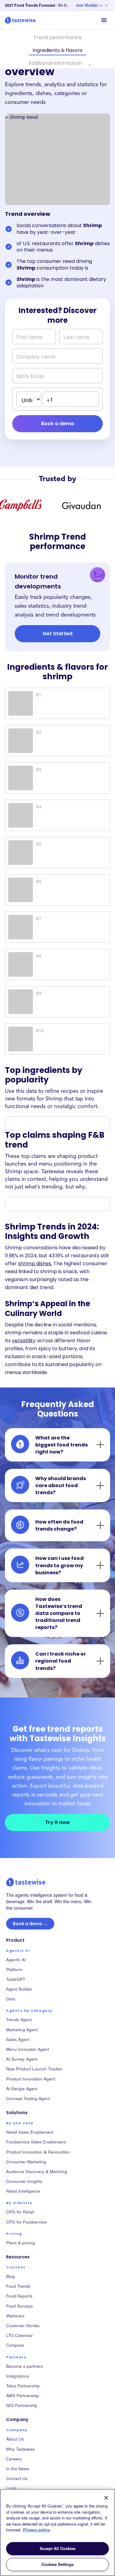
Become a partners (25, 2366)
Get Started (57, 634)
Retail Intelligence (23, 2191)
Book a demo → (30, 1924)
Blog (10, 2276)
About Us (15, 2439)
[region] (57, 2532)
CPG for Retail (20, 2212)
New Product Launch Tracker (34, 2069)
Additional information (55, 63)
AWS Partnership (23, 2395)
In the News (18, 2469)
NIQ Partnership (22, 2405)
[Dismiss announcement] (106, 6)
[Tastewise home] (20, 20)
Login (11, 2488)
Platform (14, 1969)
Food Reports (19, 2296)
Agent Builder (19, 1989)
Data (11, 1999)
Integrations (18, 2376)
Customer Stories (23, 2325)
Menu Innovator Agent (28, 2049)
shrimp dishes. (35, 1264)
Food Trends (18, 2286)
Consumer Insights (24, 2181)
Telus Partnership (23, 2386)
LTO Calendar (19, 2335)
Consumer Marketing (26, 2162)
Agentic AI (16, 1960)
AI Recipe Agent (22, 2089)
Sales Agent (18, 2039)
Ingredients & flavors (57, 50)
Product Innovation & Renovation (38, 2152)
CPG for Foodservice (26, 2222)
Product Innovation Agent (31, 2079)
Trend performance (58, 37)
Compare (15, 2345)
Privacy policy (36, 2530)
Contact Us (17, 2478)
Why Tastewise (21, 2449)
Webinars (15, 2316)
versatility (24, 1341)
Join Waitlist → (89, 5)
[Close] (106, 2498)
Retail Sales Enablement (30, 2132)
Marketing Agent (22, 2030)
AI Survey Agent (22, 2059)
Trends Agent (19, 2020)
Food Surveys (19, 2306)
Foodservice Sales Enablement (36, 2142)
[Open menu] (104, 20)
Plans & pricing (21, 2243)
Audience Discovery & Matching (37, 2171)
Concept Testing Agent (28, 2098)
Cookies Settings (57, 2564)
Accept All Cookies (57, 2548)
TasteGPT (16, 1979)
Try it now (57, 1822)
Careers (14, 2459)
